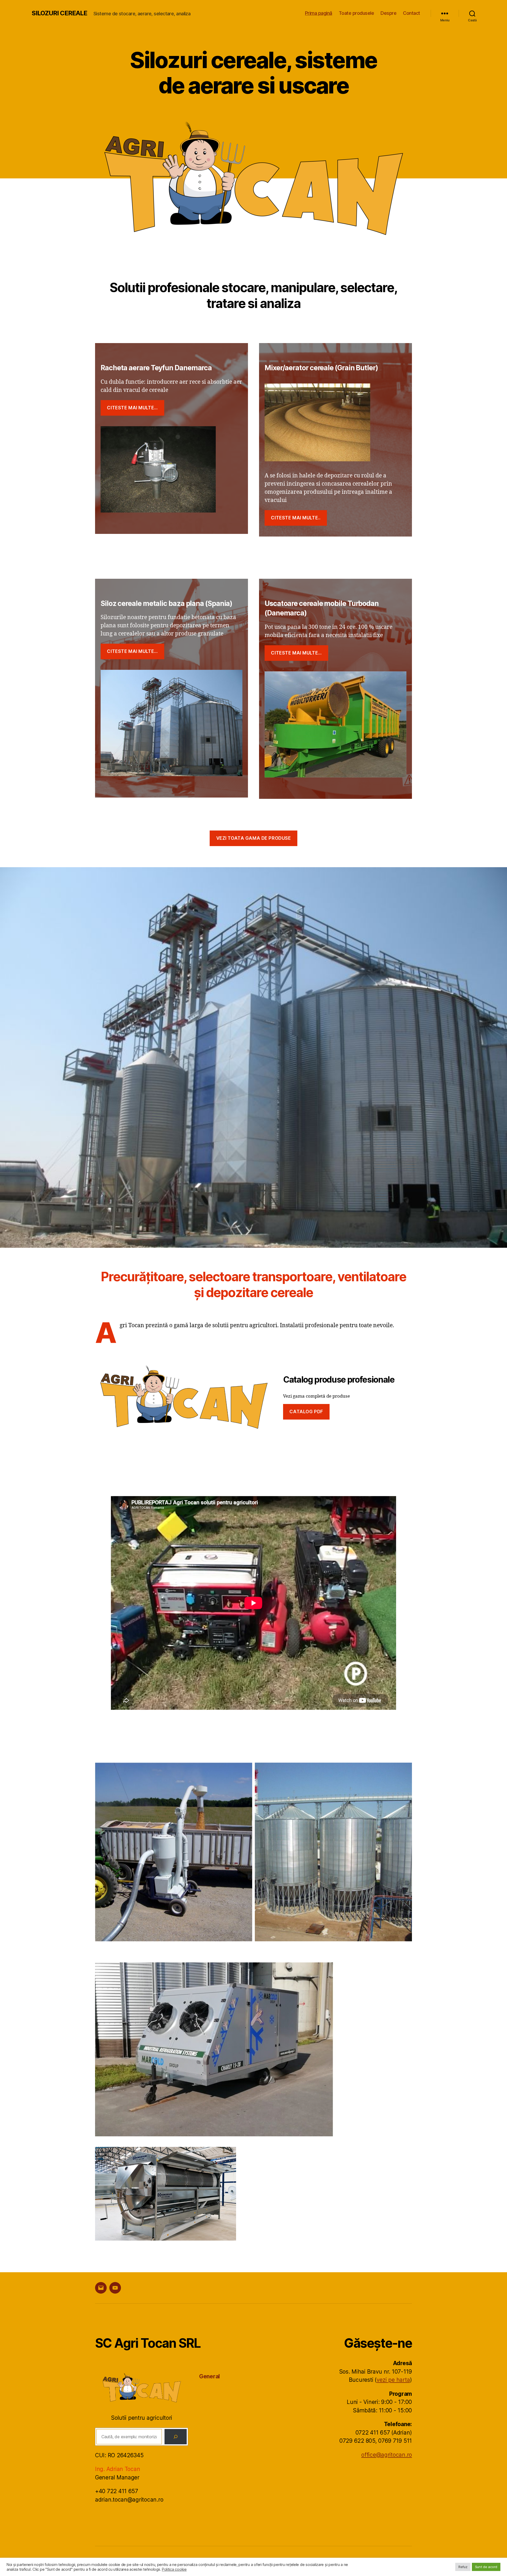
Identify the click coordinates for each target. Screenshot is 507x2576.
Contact (412, 13)
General (210, 2376)
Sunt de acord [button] (486, 2567)
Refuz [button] (463, 2567)
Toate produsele (356, 13)
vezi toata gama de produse (254, 838)
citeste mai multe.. (296, 518)
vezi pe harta (393, 2380)
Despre (388, 13)
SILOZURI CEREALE (59, 13)
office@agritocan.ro (387, 2455)
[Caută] (176, 2437)
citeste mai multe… (132, 408)
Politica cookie (174, 2569)
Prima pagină (319, 13)
